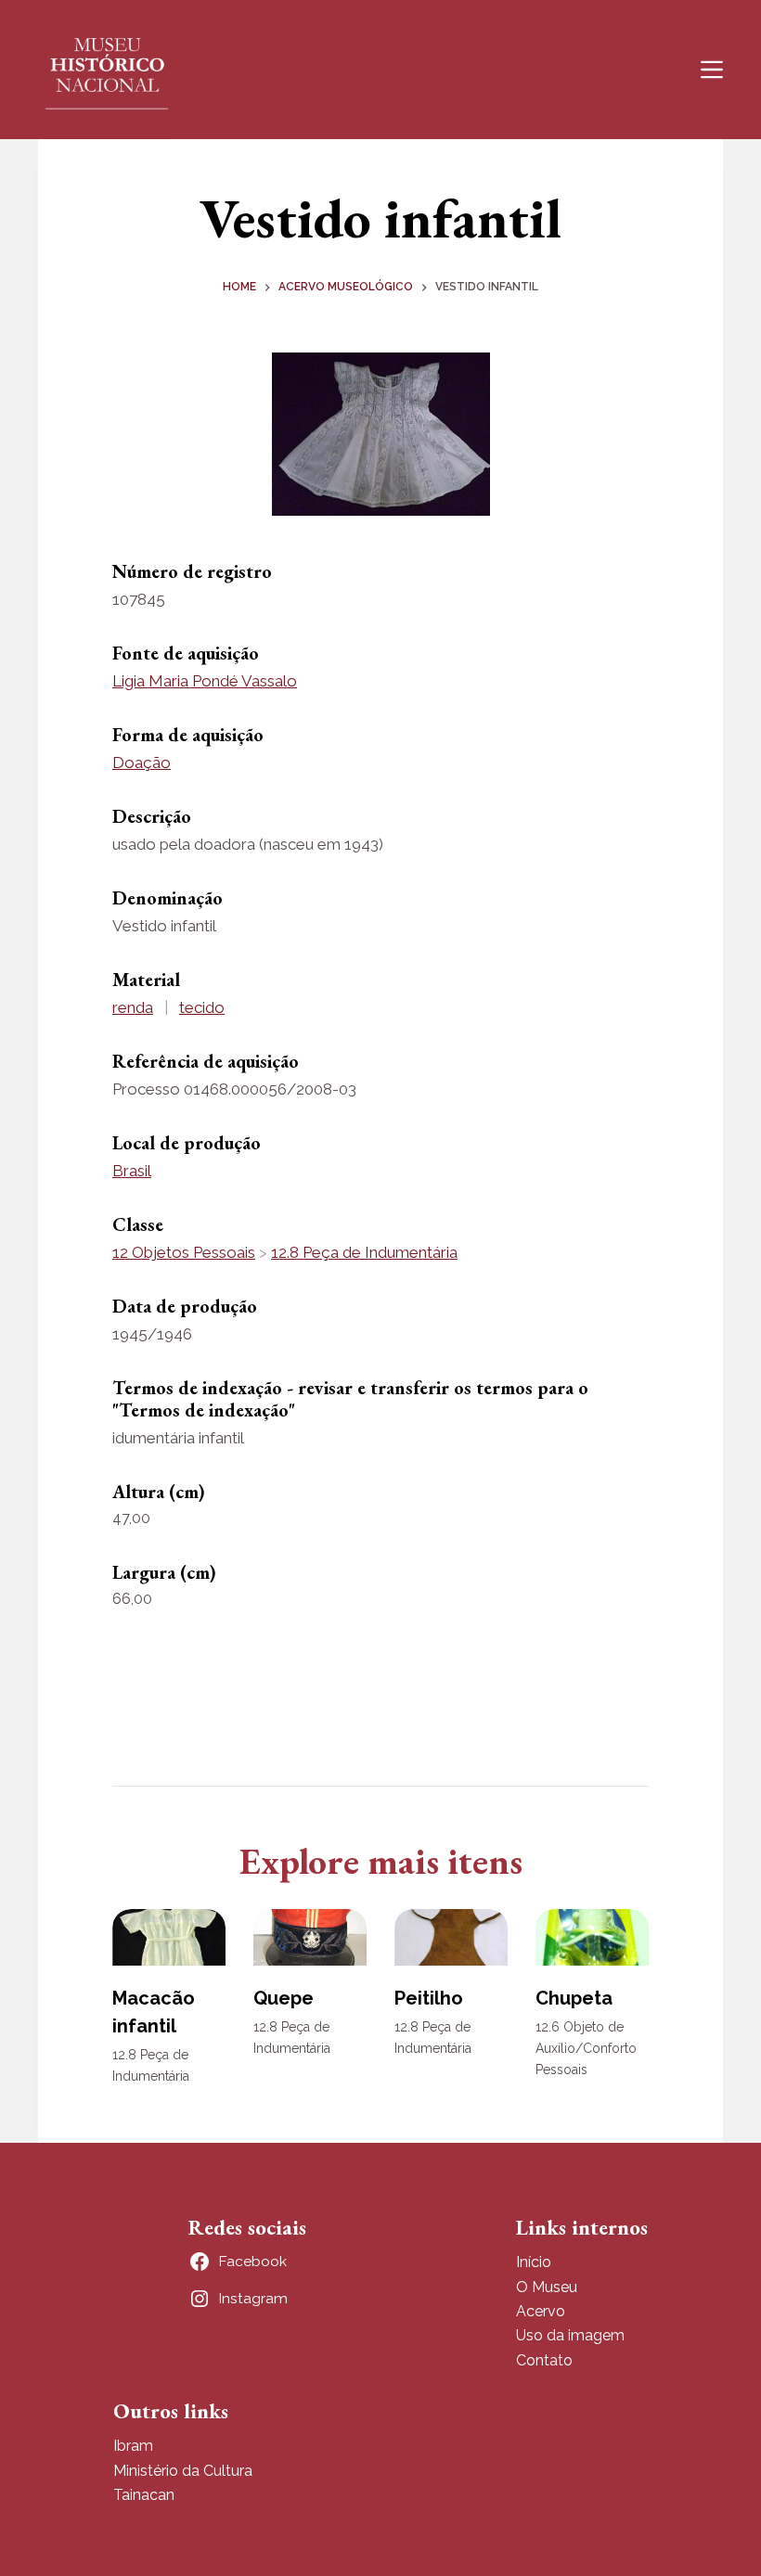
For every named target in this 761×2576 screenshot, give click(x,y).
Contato (544, 2360)
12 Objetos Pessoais (184, 1252)
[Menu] (712, 70)
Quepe (284, 1998)
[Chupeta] (592, 1937)
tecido (202, 1007)
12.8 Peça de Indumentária (364, 1252)
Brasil (132, 1171)
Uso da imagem (570, 2335)
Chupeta (574, 1998)
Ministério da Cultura (183, 2471)
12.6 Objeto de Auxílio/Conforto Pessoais (586, 2048)
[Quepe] (310, 1937)
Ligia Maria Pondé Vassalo (205, 681)
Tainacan (144, 2495)
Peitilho (429, 1998)
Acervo (541, 2311)
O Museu (547, 2287)
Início (534, 2262)
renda (133, 1007)
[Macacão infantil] (169, 1937)
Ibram (133, 2446)
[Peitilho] (451, 1937)
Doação (142, 763)
